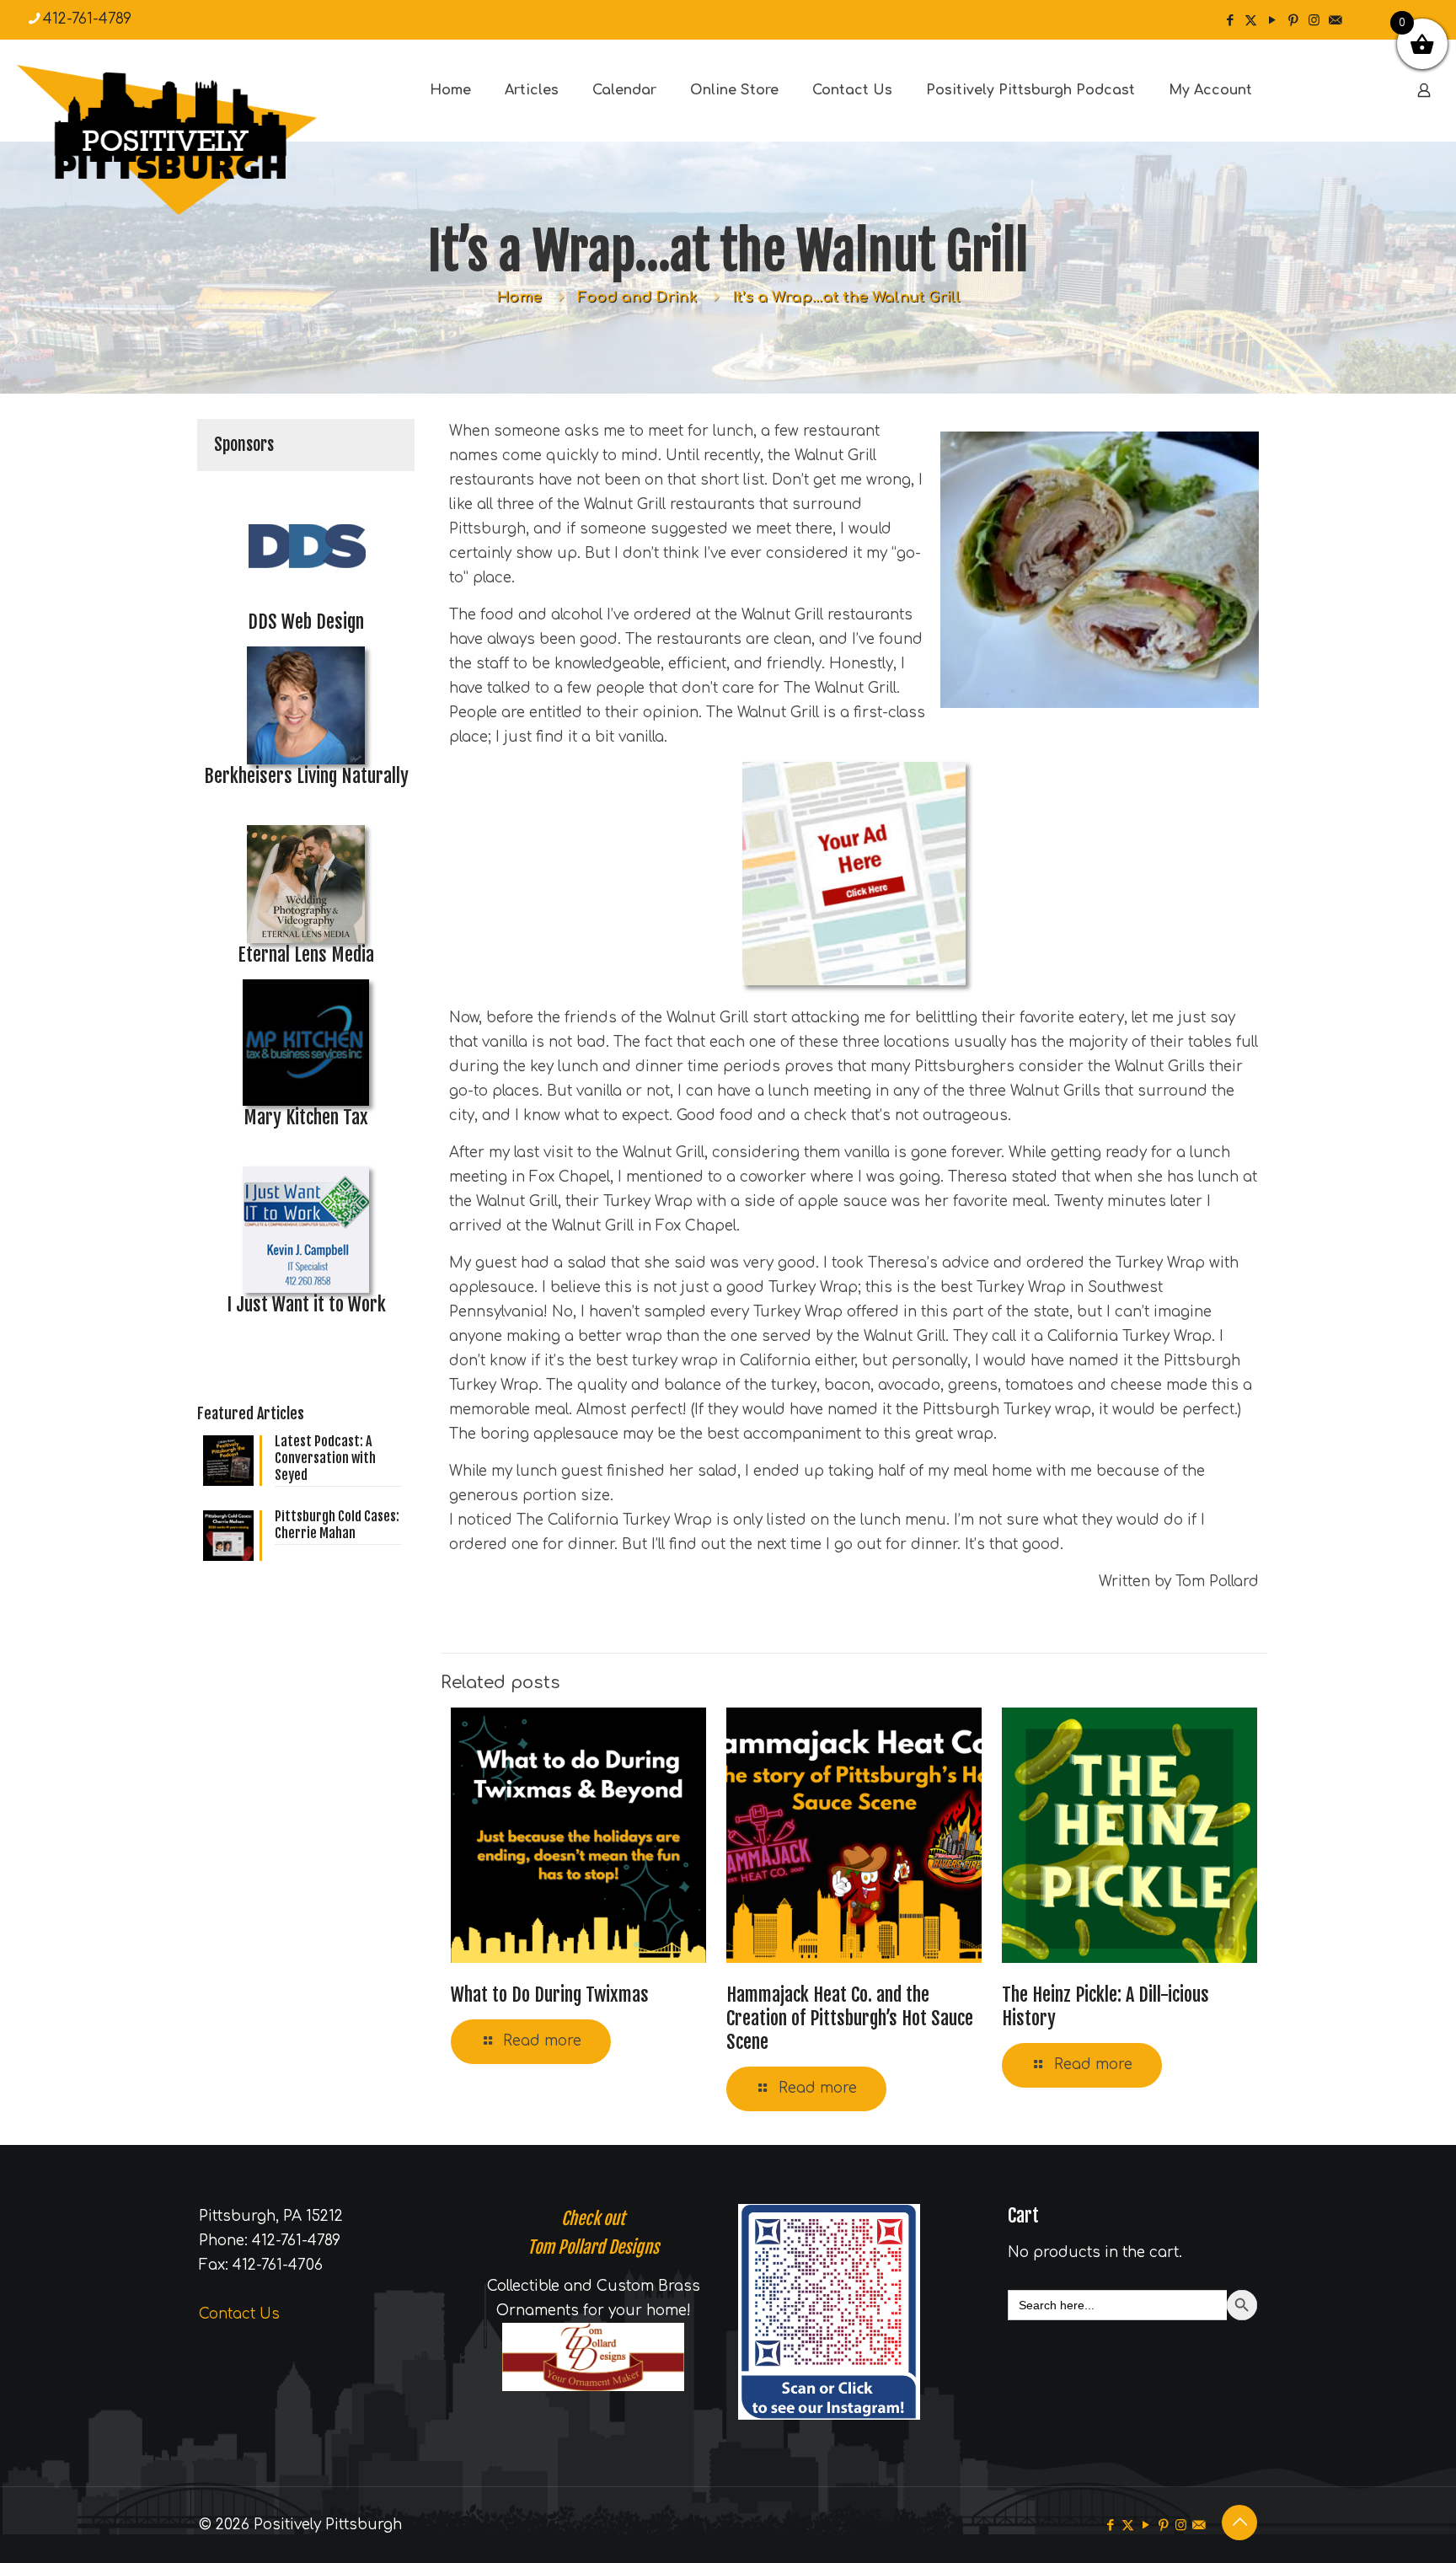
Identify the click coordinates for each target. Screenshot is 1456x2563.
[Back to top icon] (1239, 2523)
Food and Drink (637, 297)
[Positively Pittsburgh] (202, 140)
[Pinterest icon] (1293, 21)
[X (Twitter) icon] (1251, 21)
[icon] (1335, 21)
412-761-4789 (87, 19)
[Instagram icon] (1314, 21)
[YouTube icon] (1272, 21)
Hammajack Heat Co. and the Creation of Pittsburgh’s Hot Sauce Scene (850, 2018)
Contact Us (239, 2314)
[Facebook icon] (1230, 21)
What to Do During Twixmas (550, 1995)
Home (519, 297)
